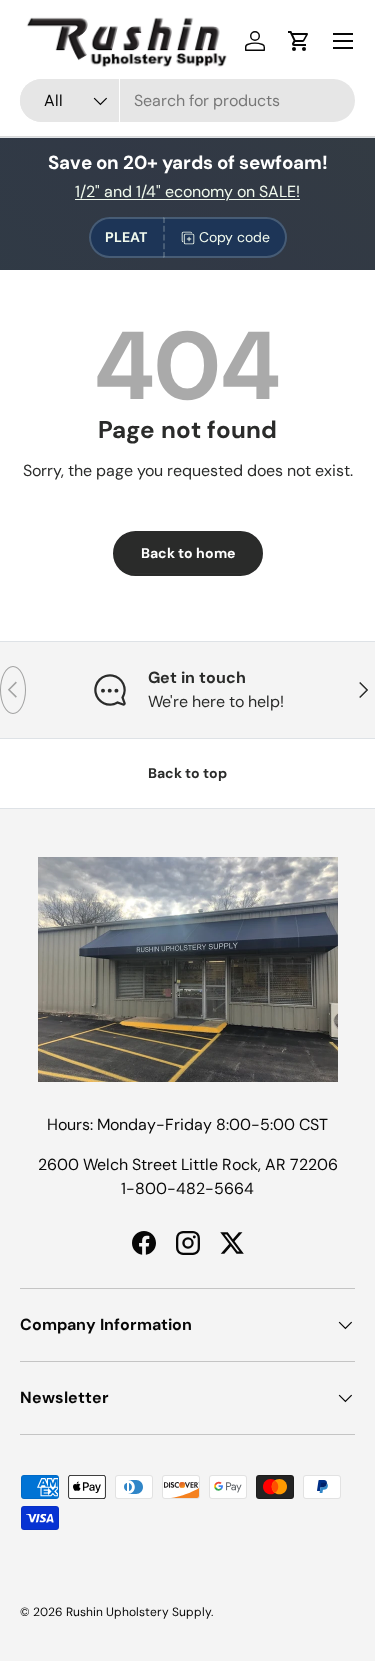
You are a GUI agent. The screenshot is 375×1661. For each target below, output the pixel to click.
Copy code (234, 237)
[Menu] (343, 41)
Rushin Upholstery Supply (138, 1612)
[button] (299, 41)
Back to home (188, 553)
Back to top (187, 773)
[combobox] (187, 100)
